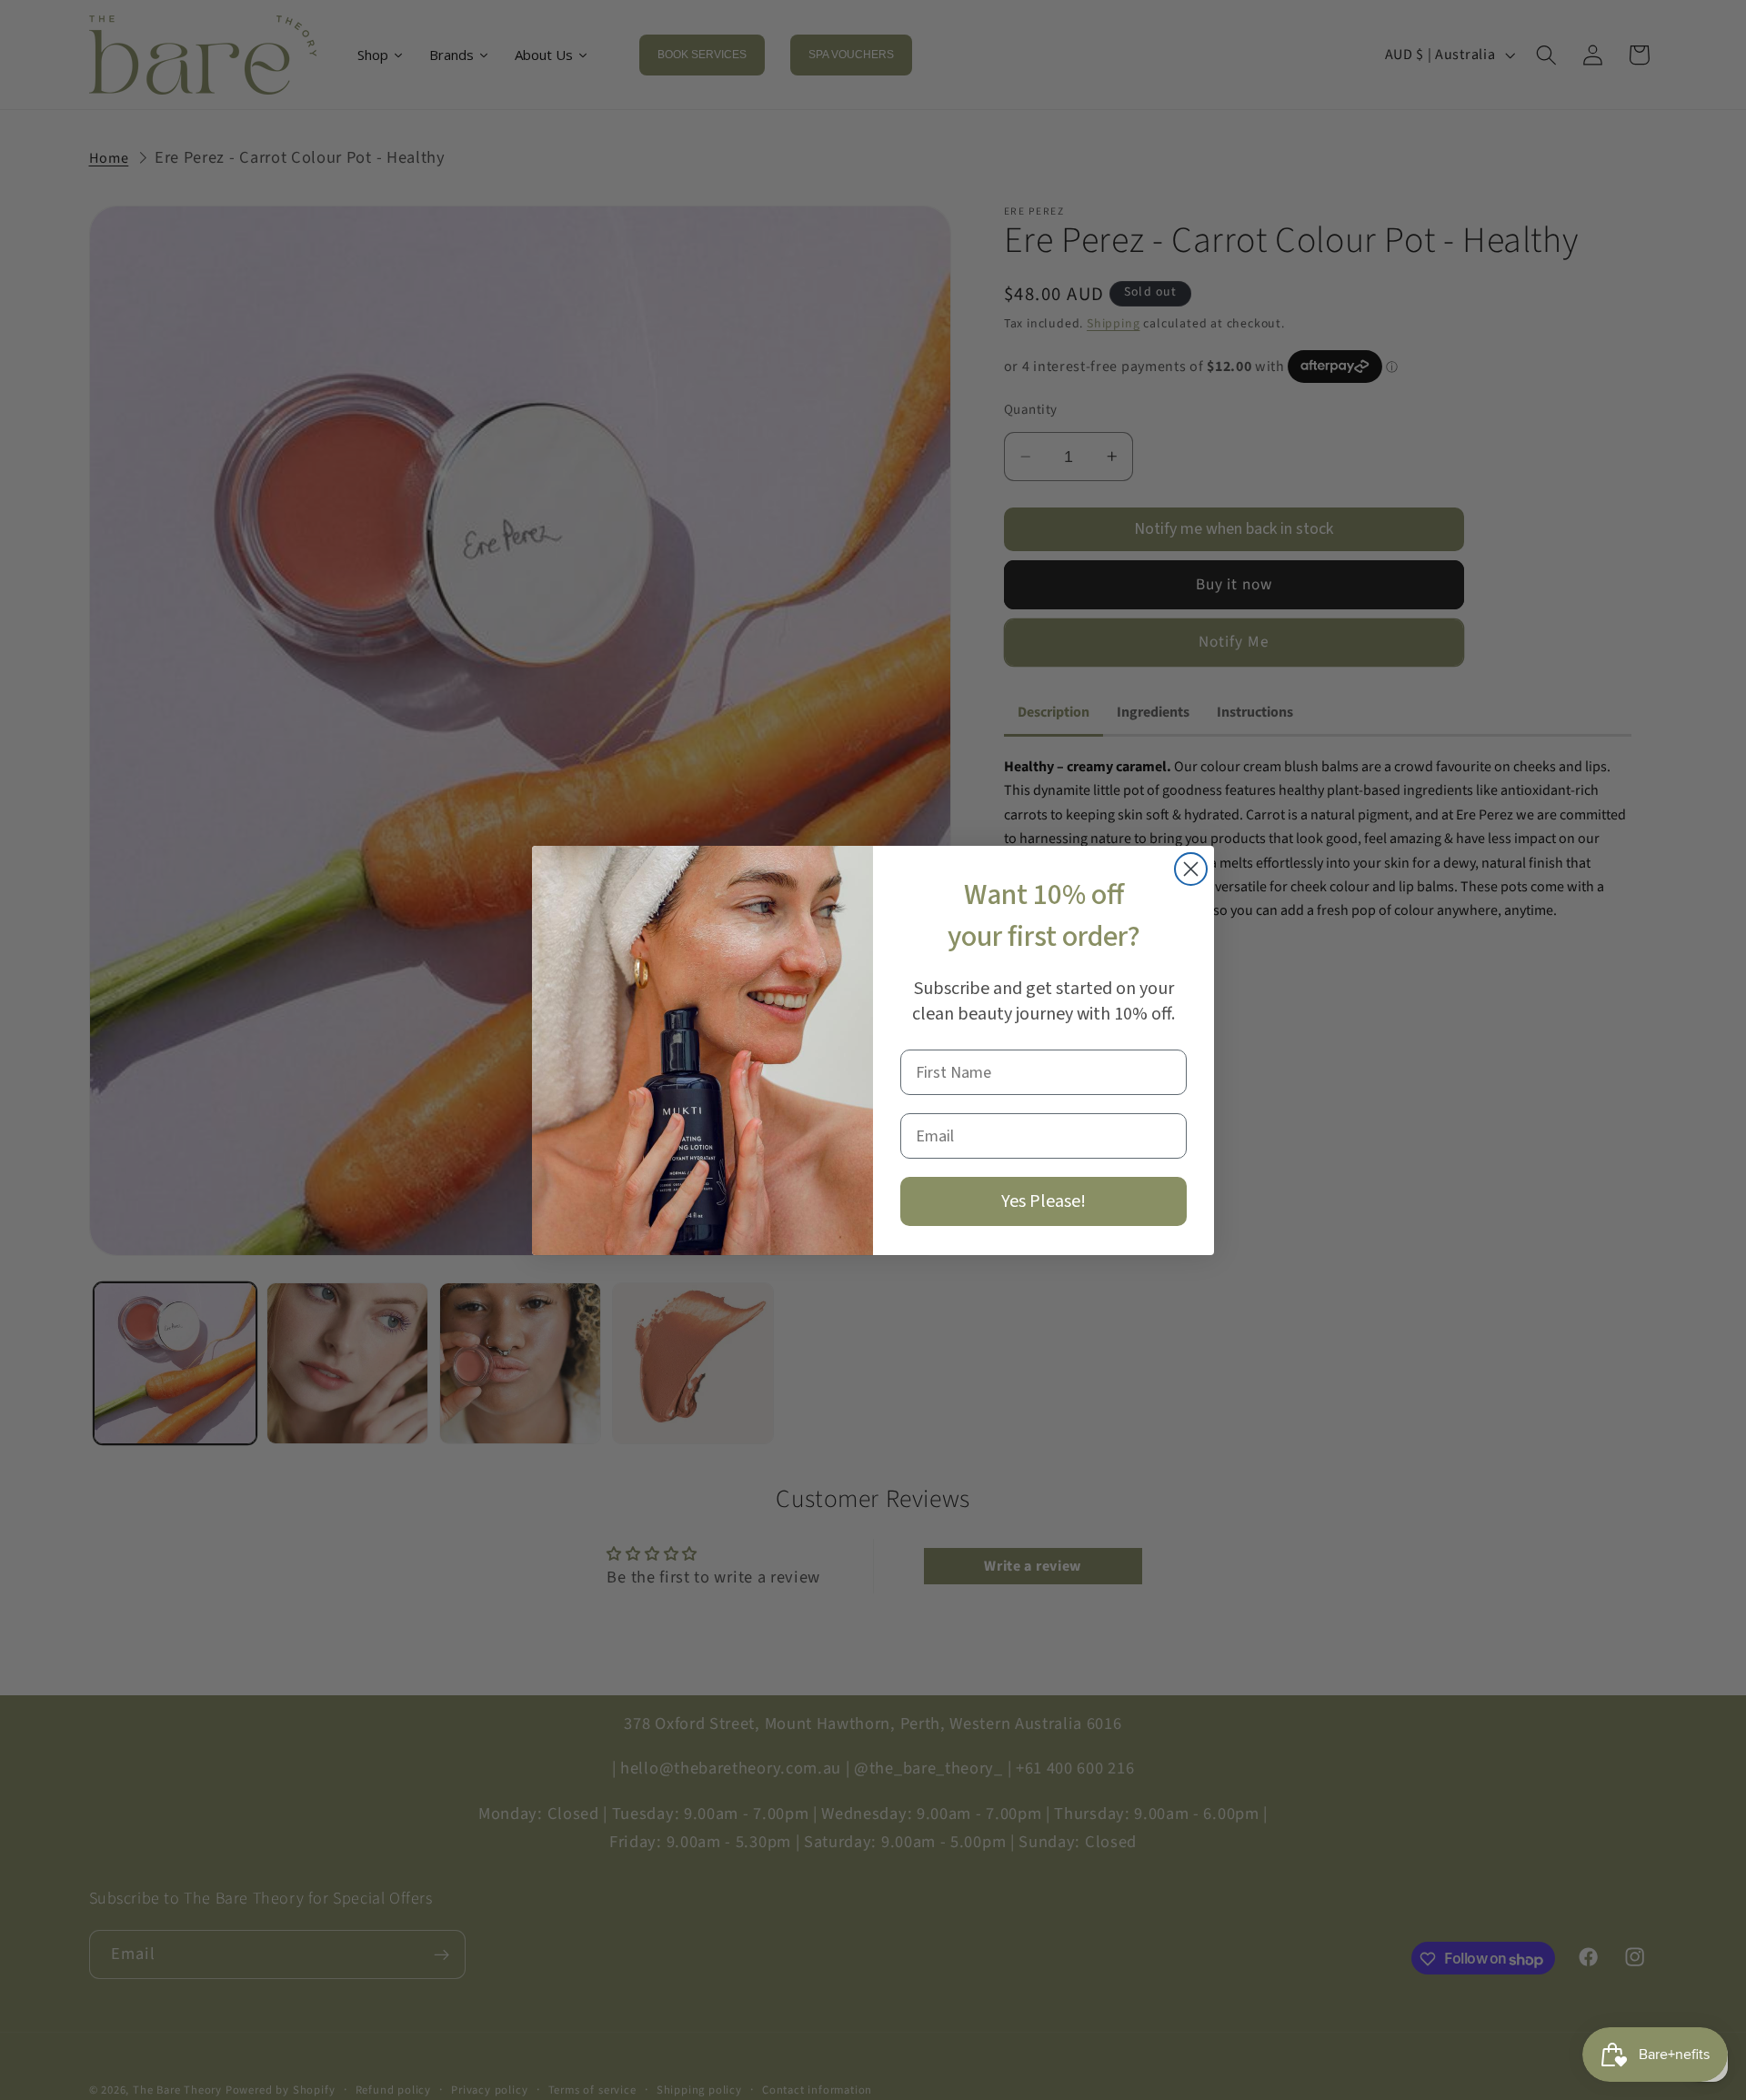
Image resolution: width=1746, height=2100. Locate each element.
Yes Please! (1044, 1201)
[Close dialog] (1191, 869)
